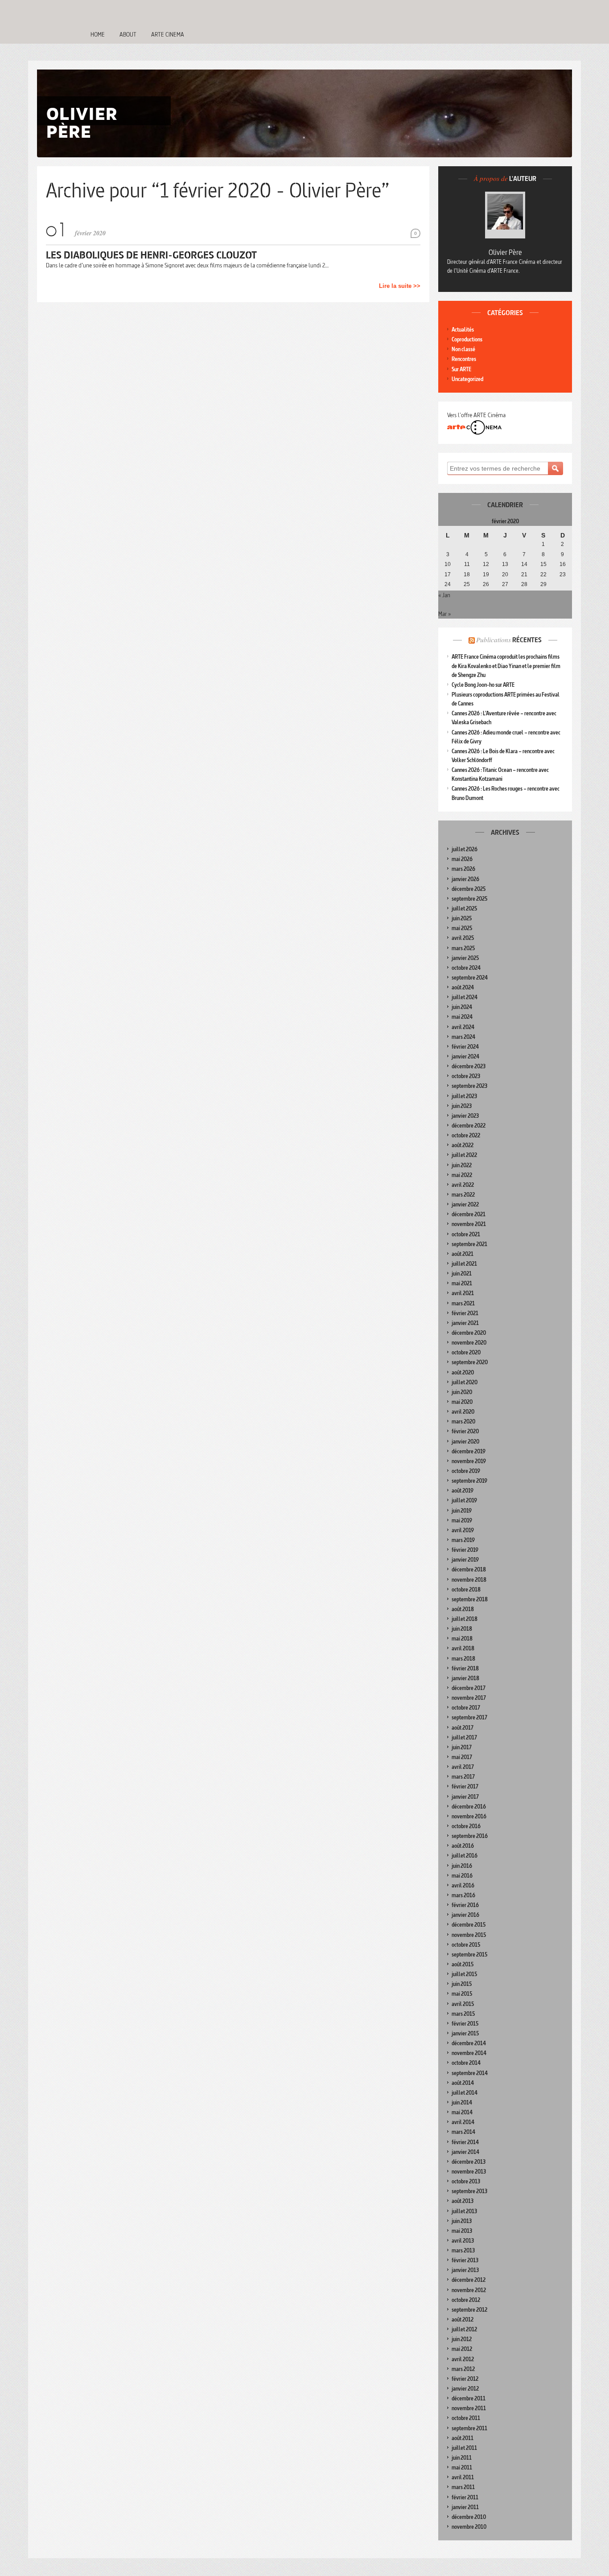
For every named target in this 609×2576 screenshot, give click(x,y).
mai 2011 (462, 2467)
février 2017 (465, 1786)
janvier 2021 (465, 1323)
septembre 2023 (469, 1086)
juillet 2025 (464, 909)
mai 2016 (462, 1876)
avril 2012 (463, 2359)
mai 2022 (462, 1175)
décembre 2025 (469, 889)
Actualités (463, 330)
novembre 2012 (469, 2290)
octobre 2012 (466, 2300)
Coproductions (467, 339)
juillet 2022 (464, 1155)
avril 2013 (463, 2241)
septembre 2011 (469, 2428)
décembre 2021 (469, 1214)
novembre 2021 (469, 1224)
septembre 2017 (469, 1717)
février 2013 (465, 2260)
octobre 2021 (466, 1234)
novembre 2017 (469, 1698)
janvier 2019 (465, 1560)
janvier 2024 (465, 1056)
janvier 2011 (465, 2507)
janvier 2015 (465, 2033)
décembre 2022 (469, 1126)
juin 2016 (462, 1866)
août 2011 (463, 2438)
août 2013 (463, 2201)
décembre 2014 (469, 2043)
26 (486, 584)
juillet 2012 (464, 2329)
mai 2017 (462, 1757)
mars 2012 (463, 2369)
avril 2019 (463, 1530)
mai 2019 (462, 1520)
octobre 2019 (466, 1471)
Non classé (463, 349)
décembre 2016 (469, 1807)
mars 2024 (463, 1037)
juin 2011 (462, 2458)
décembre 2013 (469, 2162)
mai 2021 (462, 1283)
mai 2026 (462, 859)
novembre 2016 (469, 1816)
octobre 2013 (466, 2181)
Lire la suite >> (400, 286)
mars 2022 (463, 1195)
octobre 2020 (466, 1352)
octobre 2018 (466, 1589)
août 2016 (463, 1846)
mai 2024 (462, 1017)
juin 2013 (462, 2221)
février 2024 (465, 1047)
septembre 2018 (470, 1599)
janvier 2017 (465, 1797)
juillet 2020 (465, 1382)
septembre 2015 (469, 1955)
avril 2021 (463, 1293)
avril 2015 (463, 2004)
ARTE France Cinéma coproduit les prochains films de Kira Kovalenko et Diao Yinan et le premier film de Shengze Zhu (506, 666)
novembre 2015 (469, 1935)
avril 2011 (463, 2477)
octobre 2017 (466, 1708)
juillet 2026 (465, 849)
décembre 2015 (469, 1925)
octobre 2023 (466, 1076)
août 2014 (463, 2083)
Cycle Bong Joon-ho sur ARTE (483, 685)
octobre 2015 (466, 1945)
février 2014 (465, 2142)
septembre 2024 (470, 978)
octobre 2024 (466, 968)
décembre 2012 (469, 2280)
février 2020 (465, 1431)
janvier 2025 (465, 958)
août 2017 (463, 1728)
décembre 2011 (469, 2398)
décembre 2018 (469, 1569)
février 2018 (465, 1668)
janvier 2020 (465, 1442)
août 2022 (463, 1145)
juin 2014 (462, 2102)
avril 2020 (463, 1412)
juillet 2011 (464, 2448)
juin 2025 (462, 918)
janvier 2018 (465, 1678)
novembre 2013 (469, 2172)
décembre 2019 (469, 1451)
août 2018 (463, 1609)
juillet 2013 (464, 2211)
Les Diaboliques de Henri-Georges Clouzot (151, 255)
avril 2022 (463, 1185)
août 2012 (463, 2320)
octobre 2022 (466, 1135)
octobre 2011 (466, 2418)
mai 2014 (462, 2112)
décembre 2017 (469, 1688)
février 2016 (465, 1905)
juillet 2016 (465, 1856)
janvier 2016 (465, 1915)
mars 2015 (463, 2014)
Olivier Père (505, 252)
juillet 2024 (465, 997)
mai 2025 (462, 928)
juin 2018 (462, 1629)
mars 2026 (463, 869)
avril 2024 (463, 1027)
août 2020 (463, 1372)
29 (543, 584)
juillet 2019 (464, 1500)
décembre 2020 (469, 1333)
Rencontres (464, 359)
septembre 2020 (470, 1362)
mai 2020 (462, 1402)
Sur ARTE (461, 369)
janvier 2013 (465, 2270)
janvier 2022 (465, 1204)
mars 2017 (463, 1777)
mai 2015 (462, 1994)
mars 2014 (463, 2132)
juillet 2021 (464, 1264)
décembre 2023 (469, 1066)
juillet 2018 (465, 1619)
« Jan (444, 595)
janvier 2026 (465, 879)
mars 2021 (463, 1303)
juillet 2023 (464, 1096)
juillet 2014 (465, 2093)
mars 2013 (463, 2250)
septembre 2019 (469, 1481)
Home (98, 34)
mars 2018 (463, 1659)
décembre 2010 (469, 2517)
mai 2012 (462, 2349)
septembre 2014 (470, 2073)
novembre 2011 (469, 2408)
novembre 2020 (469, 1343)
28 (524, 584)
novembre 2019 (469, 1461)
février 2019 (465, 1550)
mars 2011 (463, 2487)
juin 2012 (462, 2339)
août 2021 (463, 1254)
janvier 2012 (465, 2389)
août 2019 (463, 1491)
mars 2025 (463, 948)
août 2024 (463, 987)
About (128, 34)
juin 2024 (462, 1007)
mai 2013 (462, 2231)
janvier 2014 (465, 2152)
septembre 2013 (469, 2191)
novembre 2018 (469, 1580)
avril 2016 (463, 1885)
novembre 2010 (469, 2527)
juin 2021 (462, 1274)
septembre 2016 (470, 1836)
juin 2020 (462, 1392)
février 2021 (465, 1313)
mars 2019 (463, 1540)
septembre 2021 (469, 1244)
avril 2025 (463, 938)
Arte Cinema (168, 34)
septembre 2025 (469, 899)
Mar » (444, 614)
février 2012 (465, 2379)
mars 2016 (463, 1895)
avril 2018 (463, 1648)
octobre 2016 (466, 1826)
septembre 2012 (469, 2310)
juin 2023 (462, 1106)
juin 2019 (462, 1511)
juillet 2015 (464, 1974)
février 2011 (465, 2497)
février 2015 (465, 2024)
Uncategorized (467, 379)
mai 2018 (462, 1639)
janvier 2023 (465, 1116)
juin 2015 (462, 1984)
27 (505, 584)
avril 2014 (463, 2122)
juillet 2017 (464, 1737)
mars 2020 (463, 1421)
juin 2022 (462, 1165)
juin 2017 (462, 1747)
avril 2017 (463, 1767)
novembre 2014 (469, 2053)
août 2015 (463, 1964)
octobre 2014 (466, 2063)
